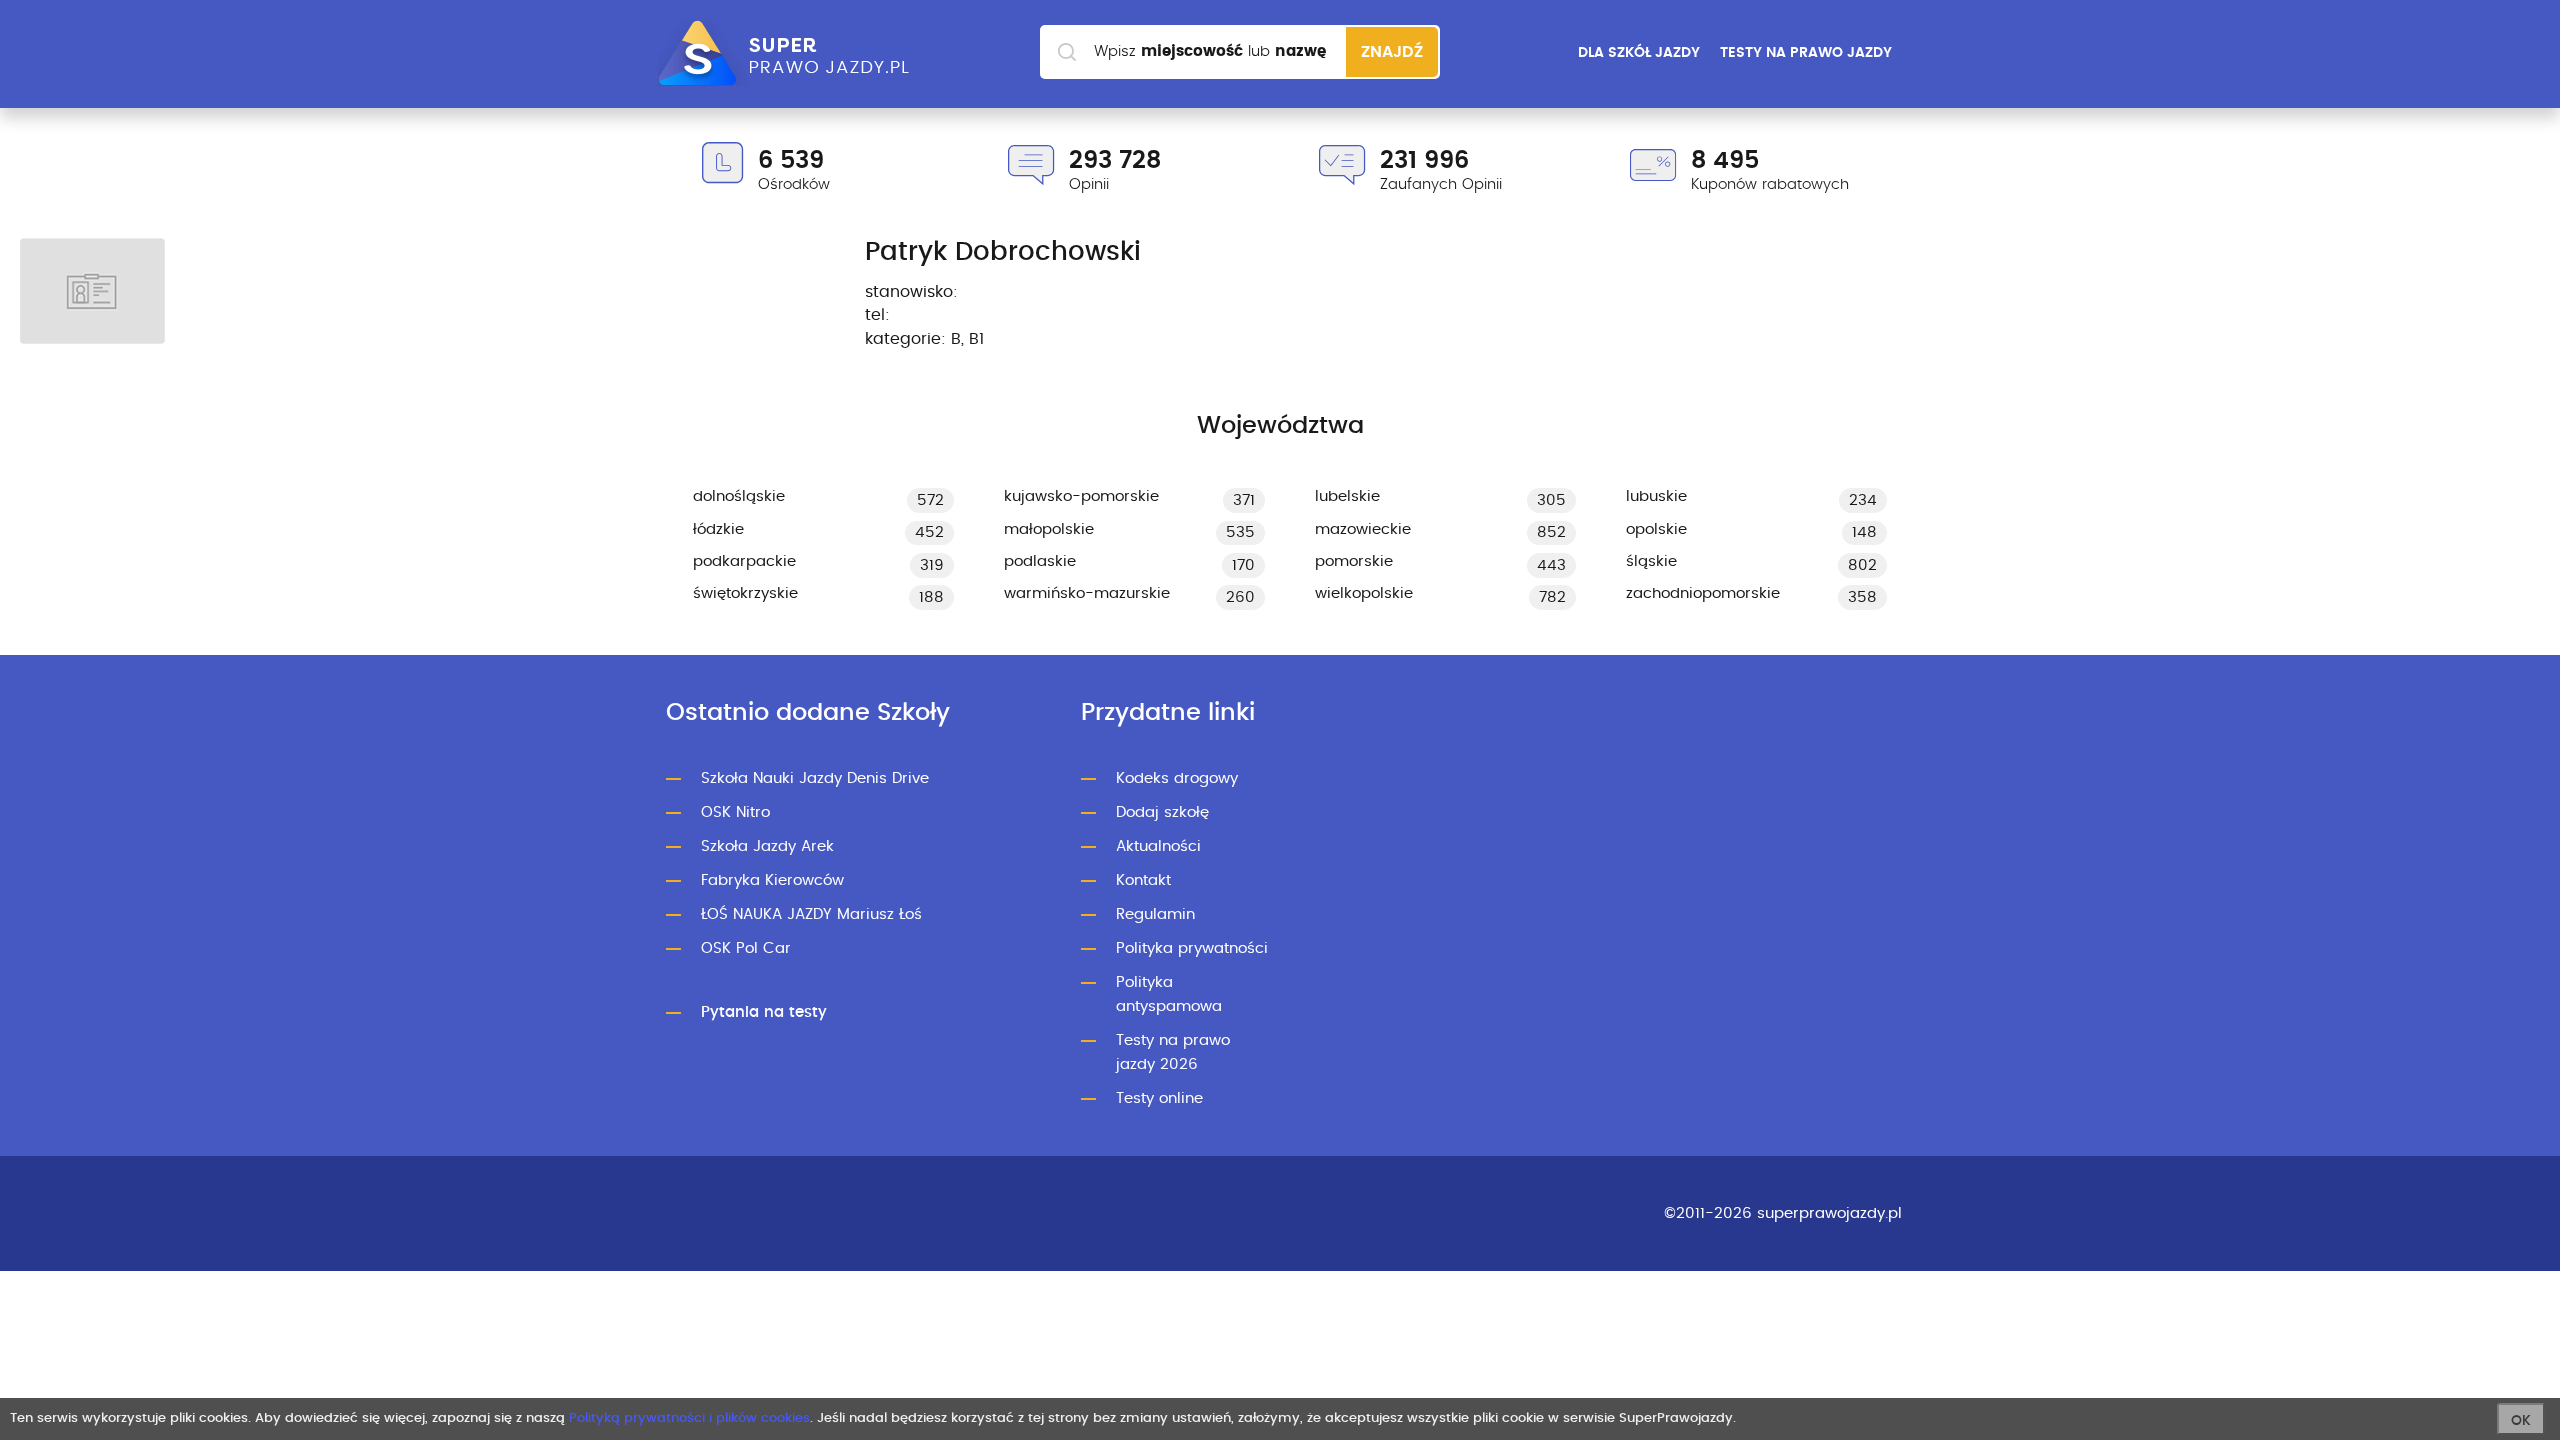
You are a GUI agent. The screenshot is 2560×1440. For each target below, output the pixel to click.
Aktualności (1158, 846)
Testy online (1159, 1098)
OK (2521, 1421)
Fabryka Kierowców (772, 880)
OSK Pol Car (746, 948)
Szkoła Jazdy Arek (767, 846)
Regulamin (1155, 914)
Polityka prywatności (1192, 948)
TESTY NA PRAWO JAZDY (1806, 53)
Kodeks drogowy (1177, 778)
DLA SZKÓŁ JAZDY (1639, 53)
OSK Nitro (735, 812)
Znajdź (1392, 52)
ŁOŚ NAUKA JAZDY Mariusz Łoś (811, 914)
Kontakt (1143, 880)
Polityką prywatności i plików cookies (689, 1418)
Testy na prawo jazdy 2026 (1173, 1052)
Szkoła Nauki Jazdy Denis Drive (815, 778)
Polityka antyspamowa (1169, 994)
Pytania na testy (764, 1012)
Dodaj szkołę (1162, 812)
